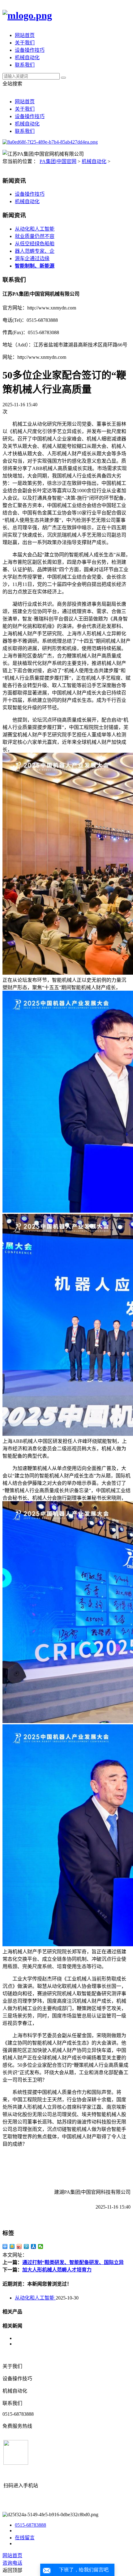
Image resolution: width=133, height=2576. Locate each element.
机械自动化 (27, 57)
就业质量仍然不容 (35, 236)
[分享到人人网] (34, 2246)
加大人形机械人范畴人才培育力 (57, 2270)
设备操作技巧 (30, 50)
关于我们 (25, 43)
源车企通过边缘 (32, 258)
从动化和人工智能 (35, 229)
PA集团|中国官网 (58, 161)
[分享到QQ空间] (12, 2246)
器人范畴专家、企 (35, 251)
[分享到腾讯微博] (26, 2246)
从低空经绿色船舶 (35, 244)
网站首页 (25, 35)
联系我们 (25, 65)
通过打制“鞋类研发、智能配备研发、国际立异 (73, 2262)
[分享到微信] (41, 2246)
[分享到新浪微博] (19, 2246)
